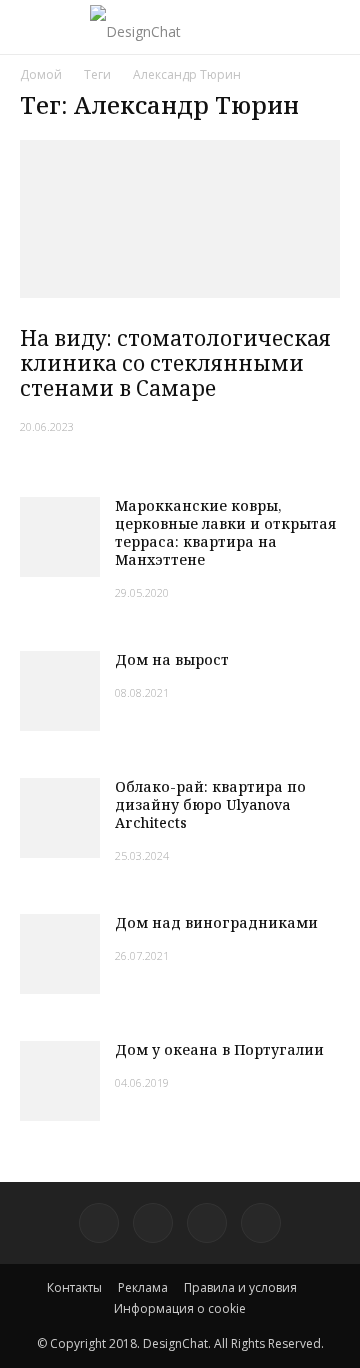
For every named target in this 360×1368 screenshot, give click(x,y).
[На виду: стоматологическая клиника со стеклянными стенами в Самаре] (180, 219)
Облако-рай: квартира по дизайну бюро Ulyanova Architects (210, 804)
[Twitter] (153, 1223)
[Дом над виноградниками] (60, 954)
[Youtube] (261, 1223)
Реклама (143, 1287)
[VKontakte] (207, 1223)
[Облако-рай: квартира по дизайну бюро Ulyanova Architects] (60, 818)
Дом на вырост (172, 659)
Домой (41, 74)
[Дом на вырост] (60, 691)
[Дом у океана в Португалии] (60, 1081)
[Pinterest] (99, 1223)
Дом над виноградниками (216, 922)
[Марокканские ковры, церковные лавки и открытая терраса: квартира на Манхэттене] (60, 537)
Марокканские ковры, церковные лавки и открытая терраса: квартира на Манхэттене (225, 532)
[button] (332, 27)
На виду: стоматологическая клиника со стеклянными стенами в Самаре (175, 363)
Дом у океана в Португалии (219, 1049)
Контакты (74, 1287)
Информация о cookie (180, 1308)
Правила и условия (240, 1287)
